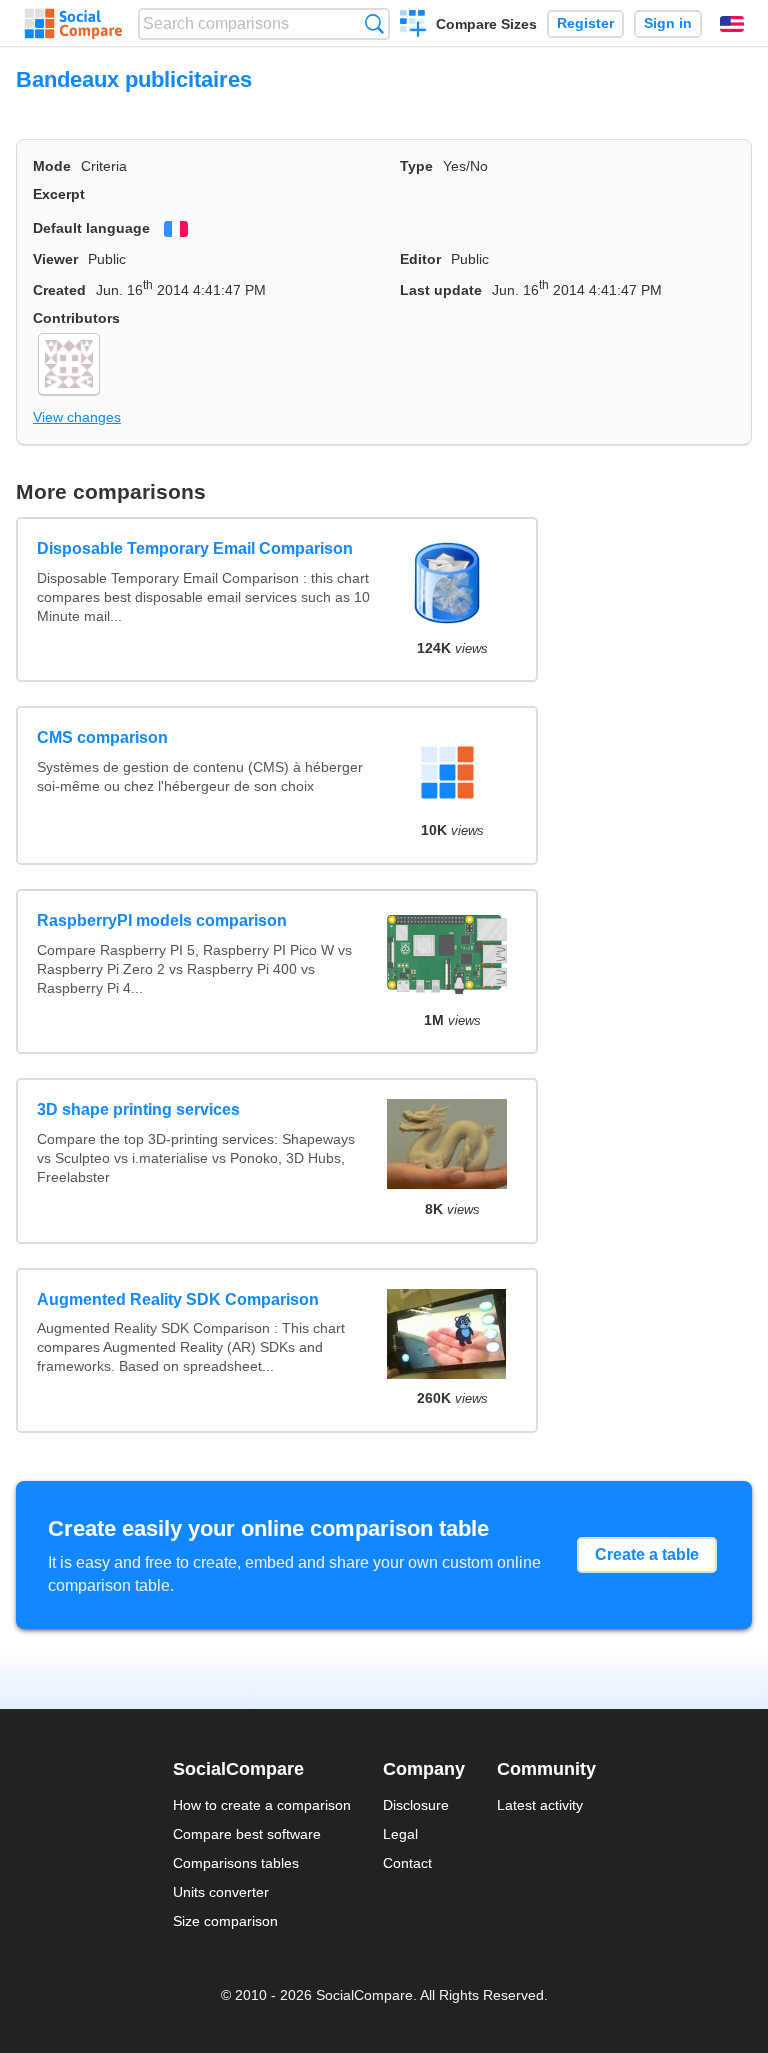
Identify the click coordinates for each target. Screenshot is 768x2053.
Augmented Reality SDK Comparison (178, 1299)
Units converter (221, 1892)
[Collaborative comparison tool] (73, 24)
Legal (400, 1834)
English (732, 24)
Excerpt (59, 194)
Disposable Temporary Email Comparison (195, 548)
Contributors (76, 318)
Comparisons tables (236, 1863)
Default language (91, 228)
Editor (420, 259)
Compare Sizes (486, 24)
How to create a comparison (262, 1805)
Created (59, 290)
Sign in (668, 23)
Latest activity (540, 1805)
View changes (77, 417)
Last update (441, 290)
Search (374, 23)
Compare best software (247, 1834)
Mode (52, 166)
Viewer (55, 259)
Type (416, 166)
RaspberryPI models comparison (162, 920)
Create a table (647, 1554)
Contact (407, 1863)
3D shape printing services (138, 1109)
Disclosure (416, 1805)
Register (585, 23)
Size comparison (225, 1921)
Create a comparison (413, 26)
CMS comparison (102, 737)
